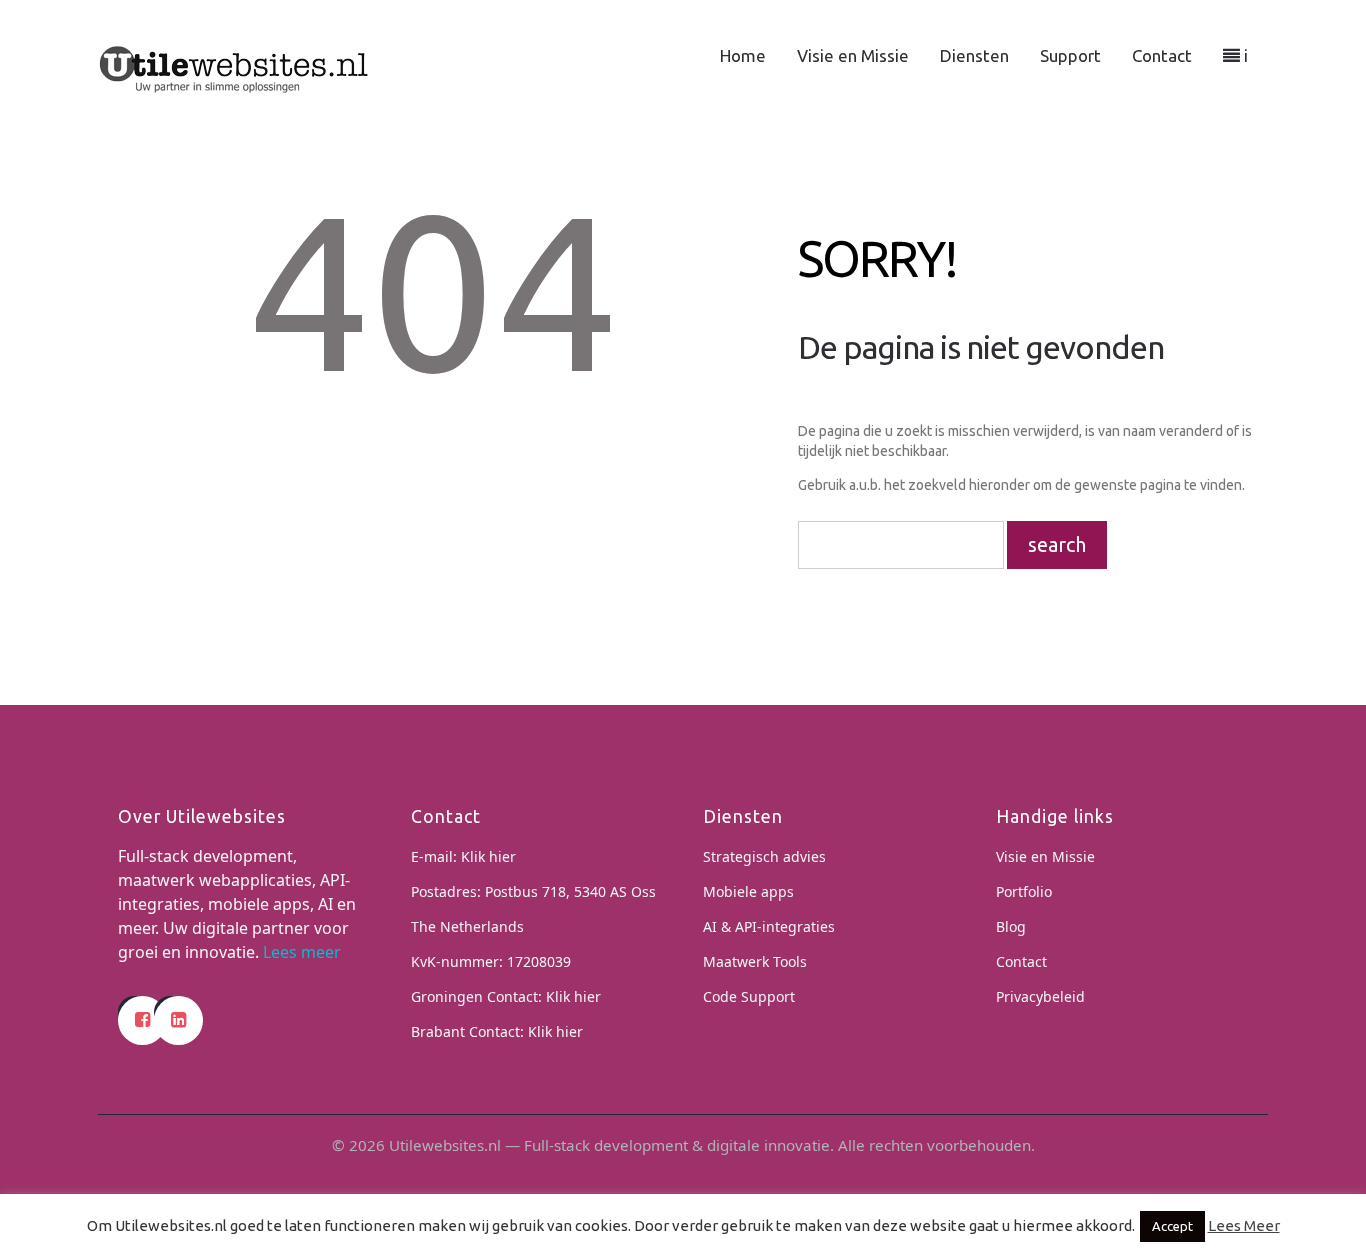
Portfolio (1024, 891)
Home (743, 55)
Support (1070, 55)
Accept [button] (1172, 1226)
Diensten (974, 55)
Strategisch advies (764, 856)
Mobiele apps (748, 891)
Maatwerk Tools (755, 961)
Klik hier (488, 856)
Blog (1011, 926)
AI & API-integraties (769, 926)
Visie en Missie (853, 55)
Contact (1162, 55)
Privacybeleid (1040, 996)
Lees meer (302, 952)
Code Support (749, 996)
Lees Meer (1244, 1225)
